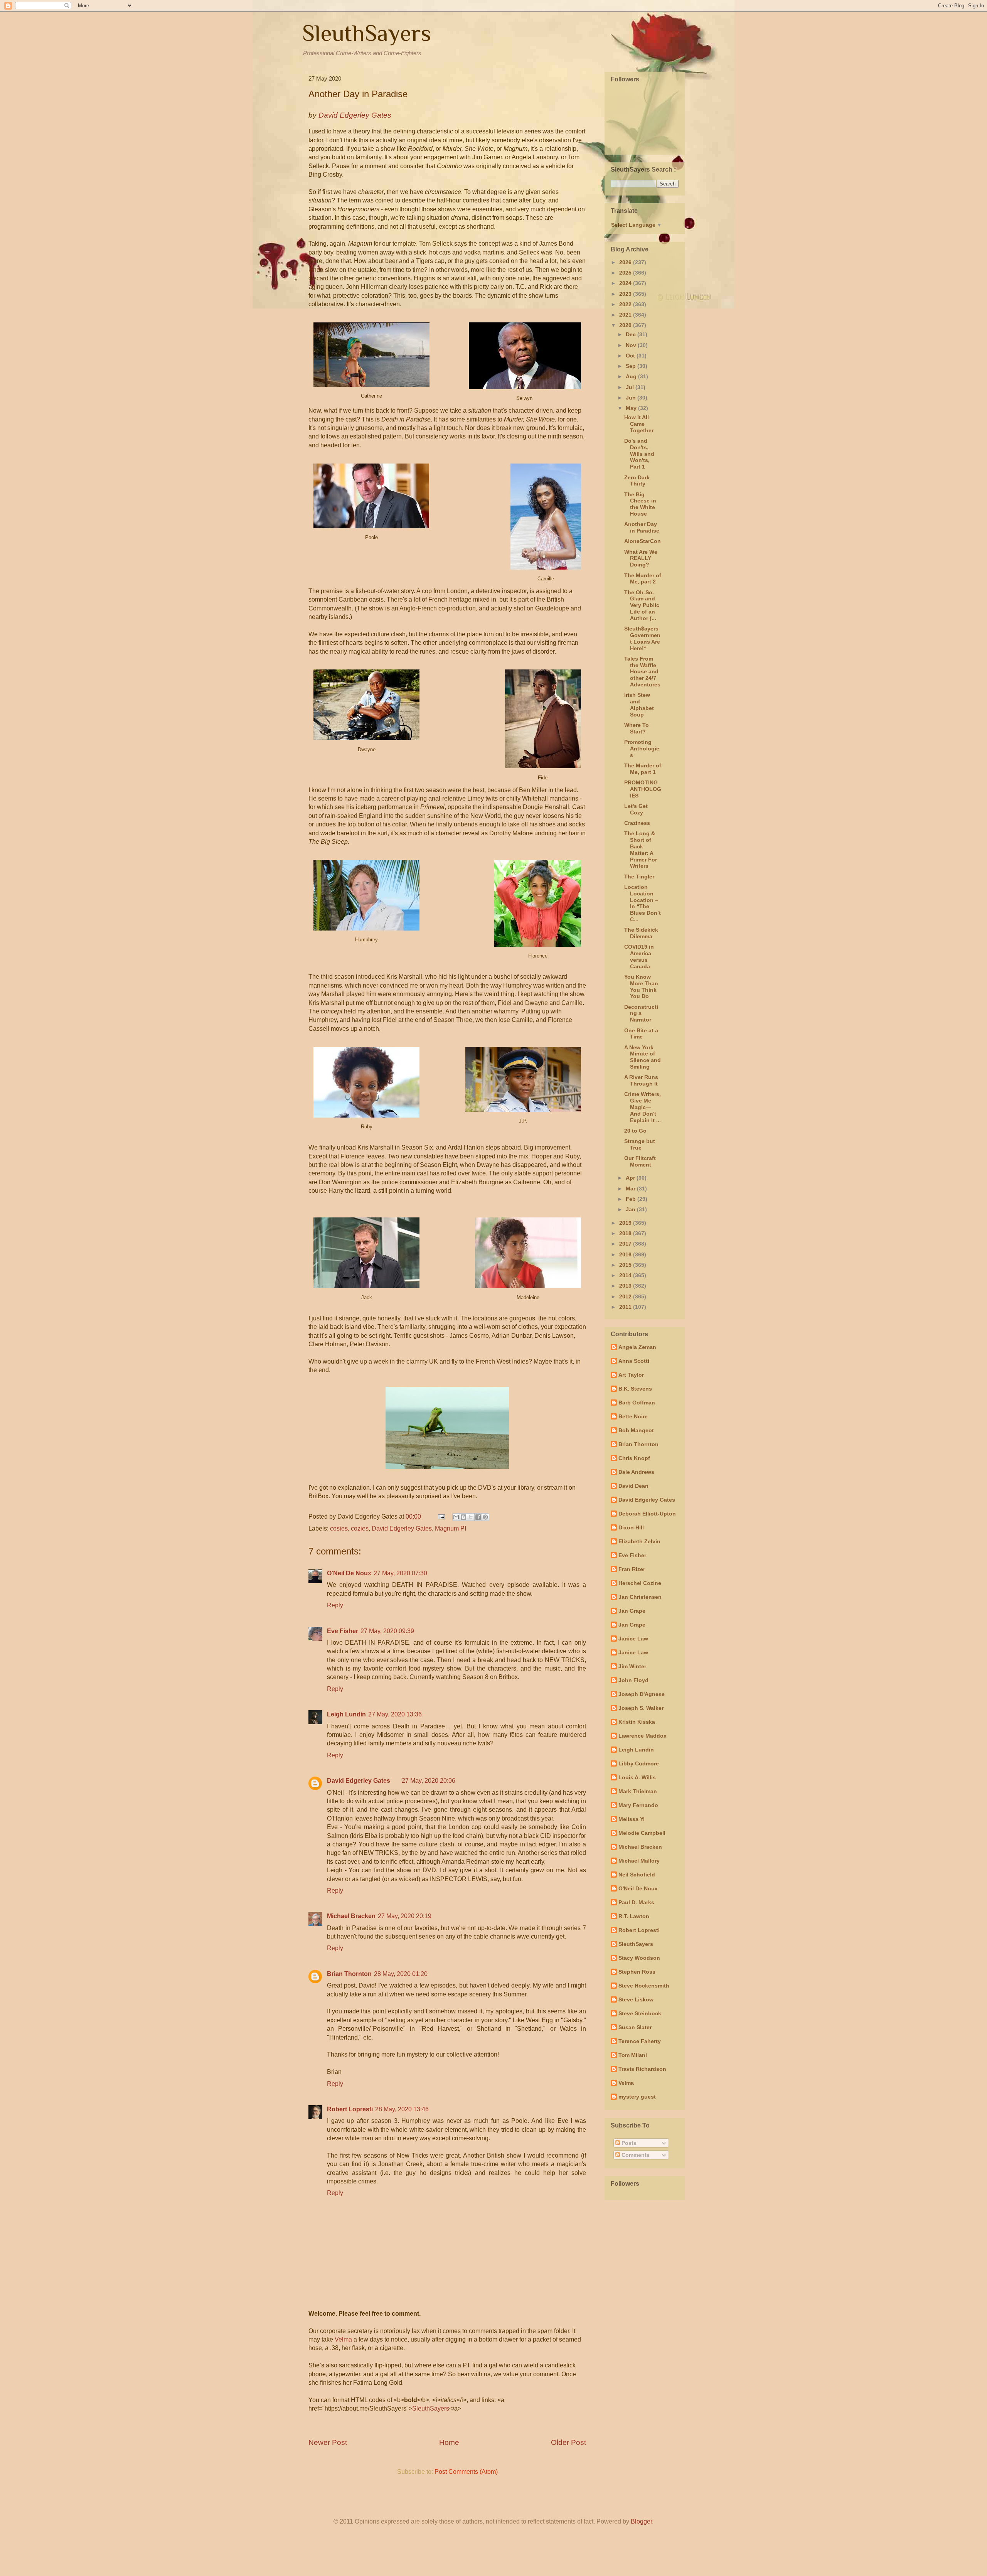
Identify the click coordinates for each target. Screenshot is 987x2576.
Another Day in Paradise (642, 527)
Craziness (637, 823)
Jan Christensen (640, 1597)
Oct (631, 356)
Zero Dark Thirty (637, 481)
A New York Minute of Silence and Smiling (643, 1057)
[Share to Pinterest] (485, 1517)
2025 (626, 273)
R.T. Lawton (634, 1916)
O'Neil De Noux (349, 1573)
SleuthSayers (367, 33)
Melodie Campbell (642, 1833)
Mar (631, 1189)
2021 (626, 315)
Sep (632, 366)
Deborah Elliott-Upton (647, 1514)
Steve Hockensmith (644, 1986)
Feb (632, 1199)
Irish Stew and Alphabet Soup (639, 705)
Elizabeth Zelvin (639, 1541)
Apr (631, 1178)
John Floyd (633, 1680)
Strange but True (640, 1144)
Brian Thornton (349, 1974)
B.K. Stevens (635, 1389)
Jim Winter (632, 1666)
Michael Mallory (639, 1861)
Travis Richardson (642, 2069)
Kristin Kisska (637, 1722)
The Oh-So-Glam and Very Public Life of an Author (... (642, 605)
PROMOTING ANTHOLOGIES (643, 789)
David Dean (633, 1486)
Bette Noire (633, 1416)
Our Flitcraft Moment (640, 1161)
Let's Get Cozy (636, 809)
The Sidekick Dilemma (641, 933)
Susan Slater (635, 2027)
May (632, 408)
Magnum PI (451, 1528)
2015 (626, 1265)
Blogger (641, 2521)
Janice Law (633, 1639)
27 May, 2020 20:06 (429, 1781)
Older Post (568, 2442)
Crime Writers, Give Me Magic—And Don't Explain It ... (643, 1107)
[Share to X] (471, 1517)
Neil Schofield (637, 1875)
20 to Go (635, 1131)
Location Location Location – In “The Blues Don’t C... (643, 903)
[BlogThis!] (463, 1517)
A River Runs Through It (641, 1080)
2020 (626, 325)
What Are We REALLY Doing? (641, 558)
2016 (626, 1254)
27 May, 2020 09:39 (387, 1631)
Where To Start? (637, 728)
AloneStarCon (643, 541)
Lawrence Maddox (643, 1736)
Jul (631, 387)
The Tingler (639, 877)
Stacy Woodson (639, 1958)
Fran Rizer (632, 1569)
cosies (339, 1528)
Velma (343, 2339)
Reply (335, 1605)
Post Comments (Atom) (466, 2472)
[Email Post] (441, 1516)
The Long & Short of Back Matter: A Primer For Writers (641, 850)
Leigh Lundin (346, 1714)
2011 (626, 1307)
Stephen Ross (637, 1972)
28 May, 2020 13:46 (402, 2109)
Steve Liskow (636, 1999)
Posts (628, 2143)
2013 (626, 1286)
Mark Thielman (638, 1791)
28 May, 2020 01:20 (401, 1974)
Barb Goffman (637, 1403)
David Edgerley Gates (402, 1528)
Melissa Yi (632, 1819)
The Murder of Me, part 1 (643, 769)
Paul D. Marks (636, 1902)
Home (449, 2442)
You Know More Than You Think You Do (641, 986)
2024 (626, 283)
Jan (631, 1209)
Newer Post (328, 2442)
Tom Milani (633, 2055)
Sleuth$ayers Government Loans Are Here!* (642, 638)
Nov (632, 345)
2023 (626, 294)
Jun (632, 398)
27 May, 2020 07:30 (400, 1573)
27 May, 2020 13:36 (395, 1714)
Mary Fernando (638, 1805)
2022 (626, 304)
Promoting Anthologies (642, 749)
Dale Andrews (636, 1472)
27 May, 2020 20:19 (405, 1916)
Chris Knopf (634, 1458)
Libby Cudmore (639, 1763)
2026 (626, 262)
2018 (626, 1233)
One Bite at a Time (641, 1034)
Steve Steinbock (640, 2013)
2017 (626, 1244)
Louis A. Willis (637, 1777)
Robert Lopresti (350, 2109)
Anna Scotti (634, 1361)
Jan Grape (632, 1611)
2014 (626, 1275)
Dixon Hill (631, 1527)
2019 (626, 1223)
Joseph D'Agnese (642, 1694)
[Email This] (456, 1517)
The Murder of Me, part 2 (643, 579)
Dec (632, 334)
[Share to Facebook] (478, 1517)
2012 (626, 1296)
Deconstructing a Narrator (641, 1013)
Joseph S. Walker (641, 1708)
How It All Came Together (639, 424)
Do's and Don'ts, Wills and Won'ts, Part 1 (639, 454)
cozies (360, 1528)
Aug (632, 376)
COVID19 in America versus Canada (639, 956)
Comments (635, 2155)
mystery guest (637, 2097)
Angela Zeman (637, 1347)
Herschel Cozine (640, 1583)
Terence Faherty (640, 2041)
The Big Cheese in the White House (640, 504)
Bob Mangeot (636, 1430)
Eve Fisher (343, 1631)
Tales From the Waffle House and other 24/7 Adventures (642, 672)
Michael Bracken (351, 1916)
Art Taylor (631, 1375)
